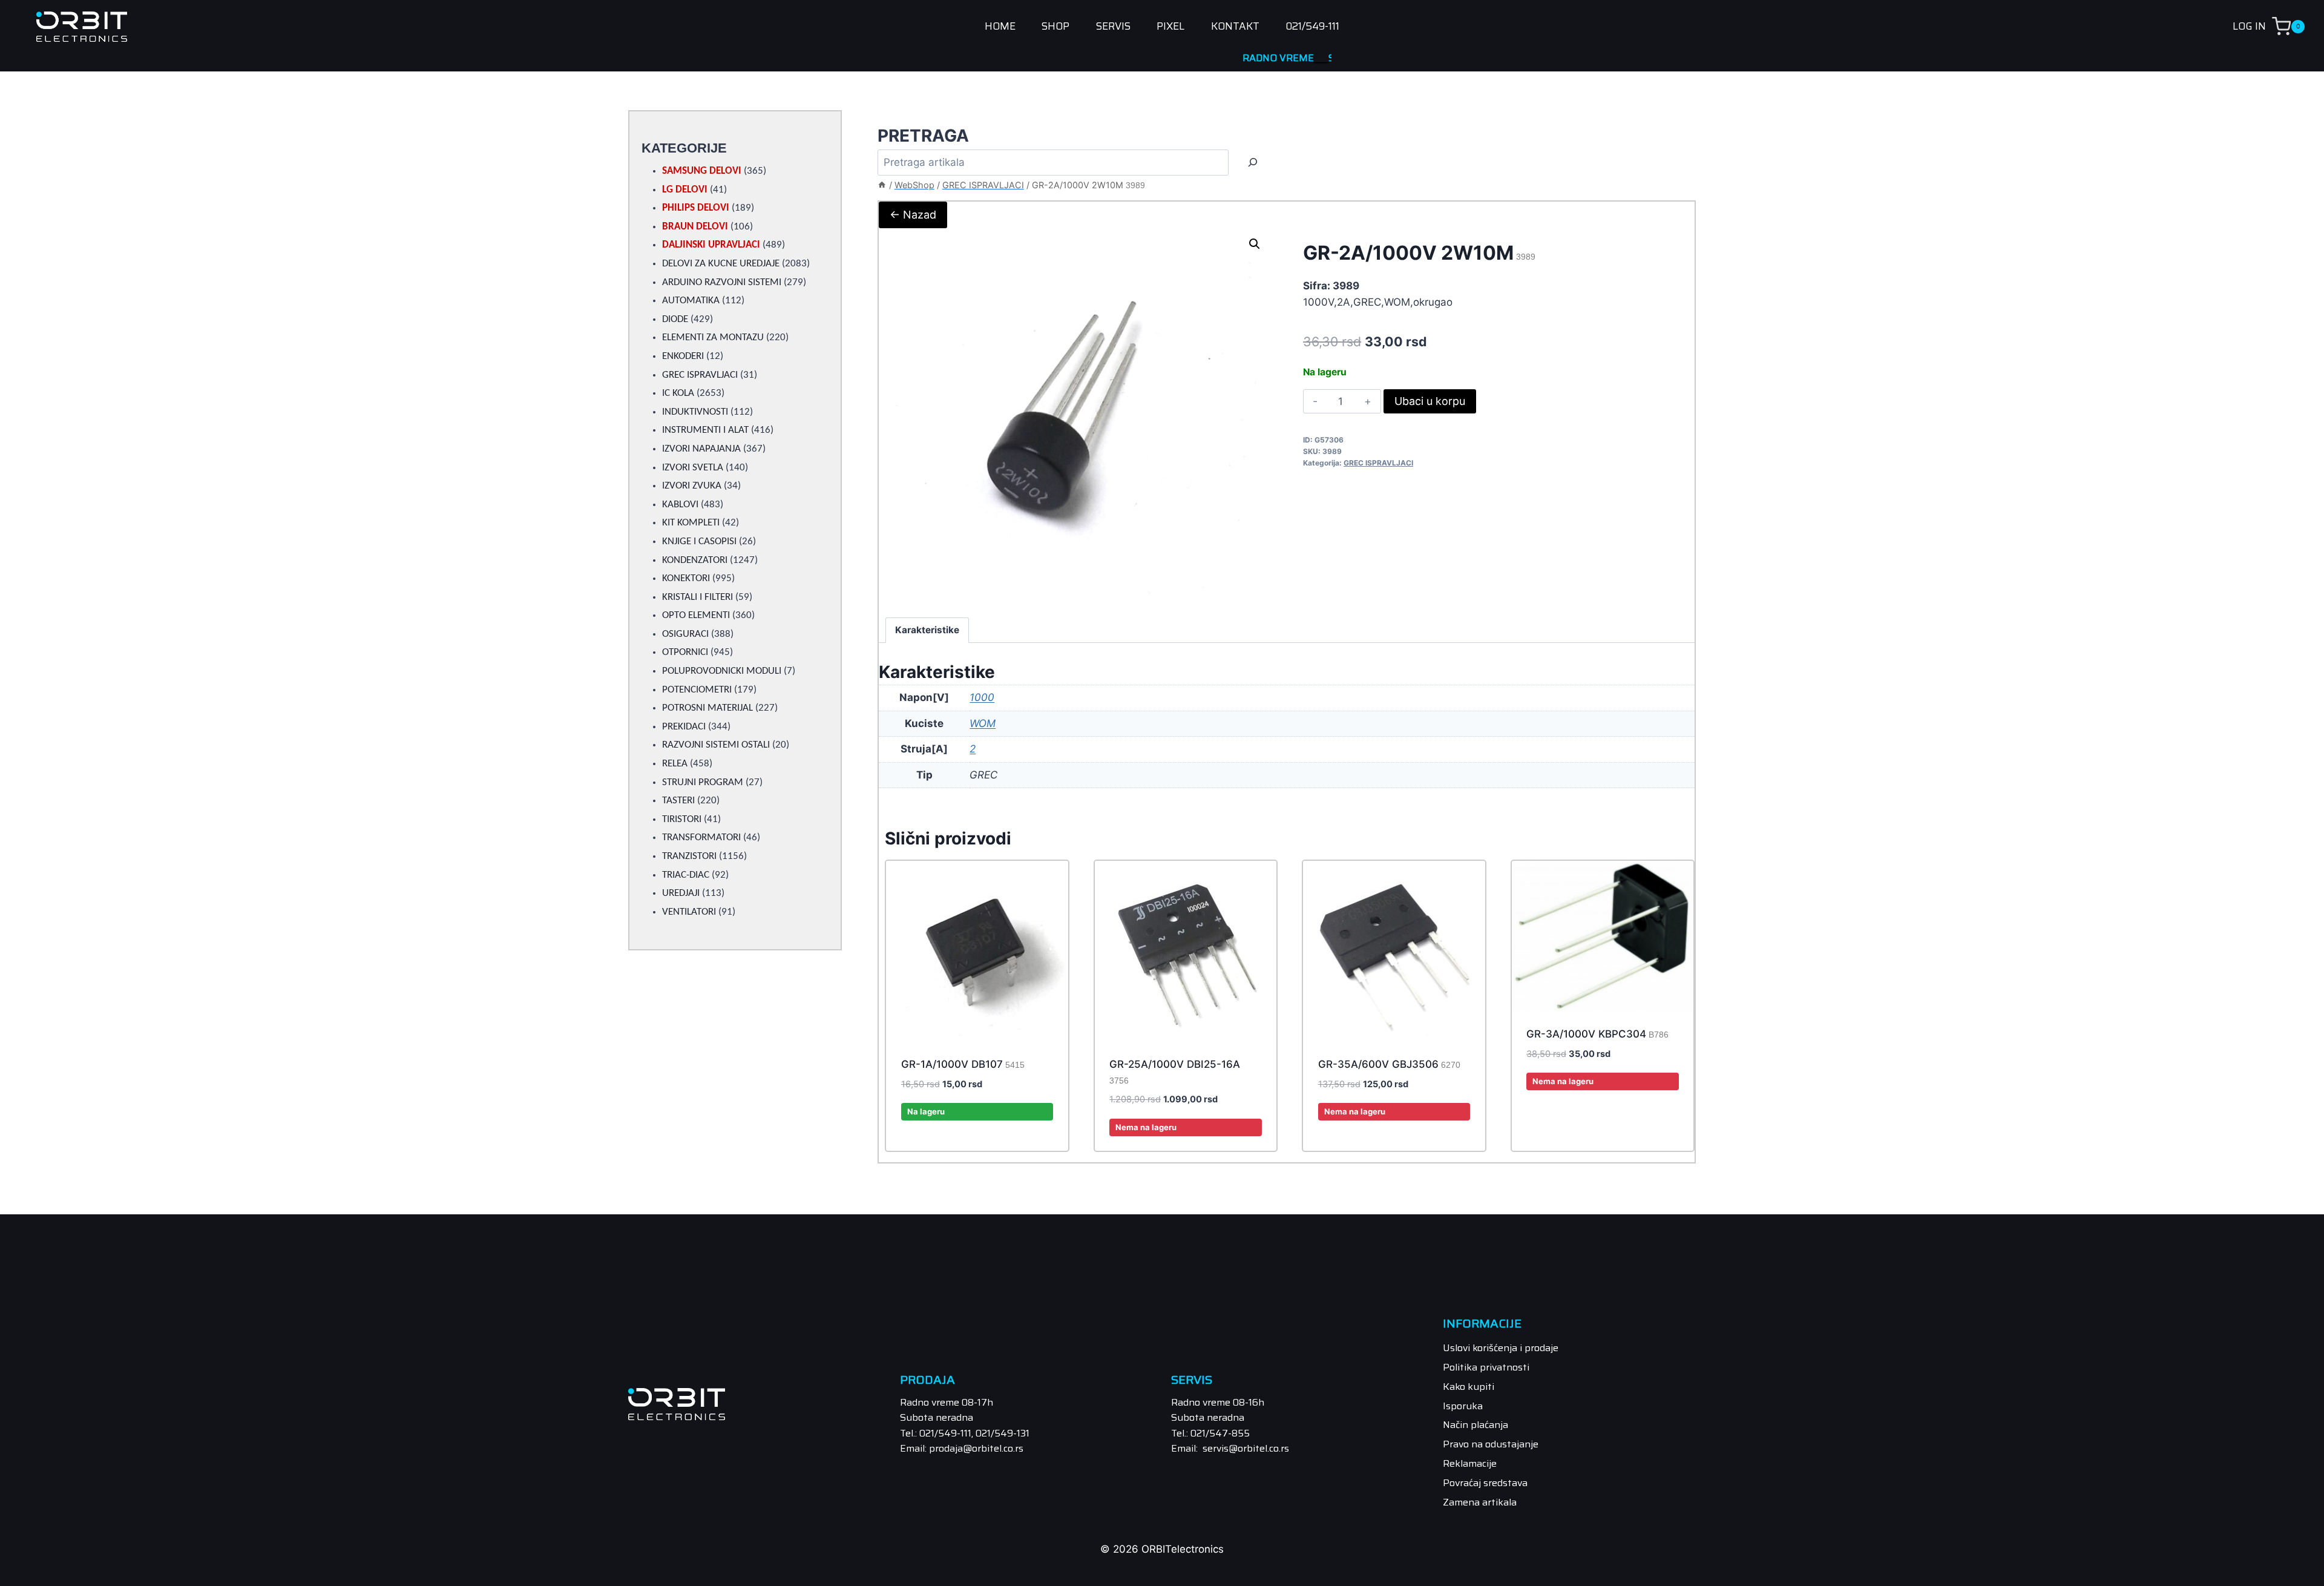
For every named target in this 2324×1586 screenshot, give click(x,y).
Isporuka (1463, 1406)
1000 (982, 697)
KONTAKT (1235, 27)
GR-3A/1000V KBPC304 (1597, 1034)
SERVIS (1113, 27)
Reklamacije (1470, 1463)
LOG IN (2249, 26)
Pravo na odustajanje (1491, 1444)
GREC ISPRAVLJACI (1378, 463)
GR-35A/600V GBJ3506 (1389, 1064)
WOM (983, 723)
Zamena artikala (1480, 1502)
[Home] (882, 185)
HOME (1000, 27)
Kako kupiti (1469, 1387)
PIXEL (1170, 27)
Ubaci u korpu (1430, 401)
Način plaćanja (1475, 1425)
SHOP (1055, 27)
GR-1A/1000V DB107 (963, 1064)
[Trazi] (1253, 163)
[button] (1255, 244)
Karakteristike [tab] (927, 630)
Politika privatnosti (1486, 1367)
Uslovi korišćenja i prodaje (1501, 1348)
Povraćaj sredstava (1485, 1483)
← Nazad (913, 215)
